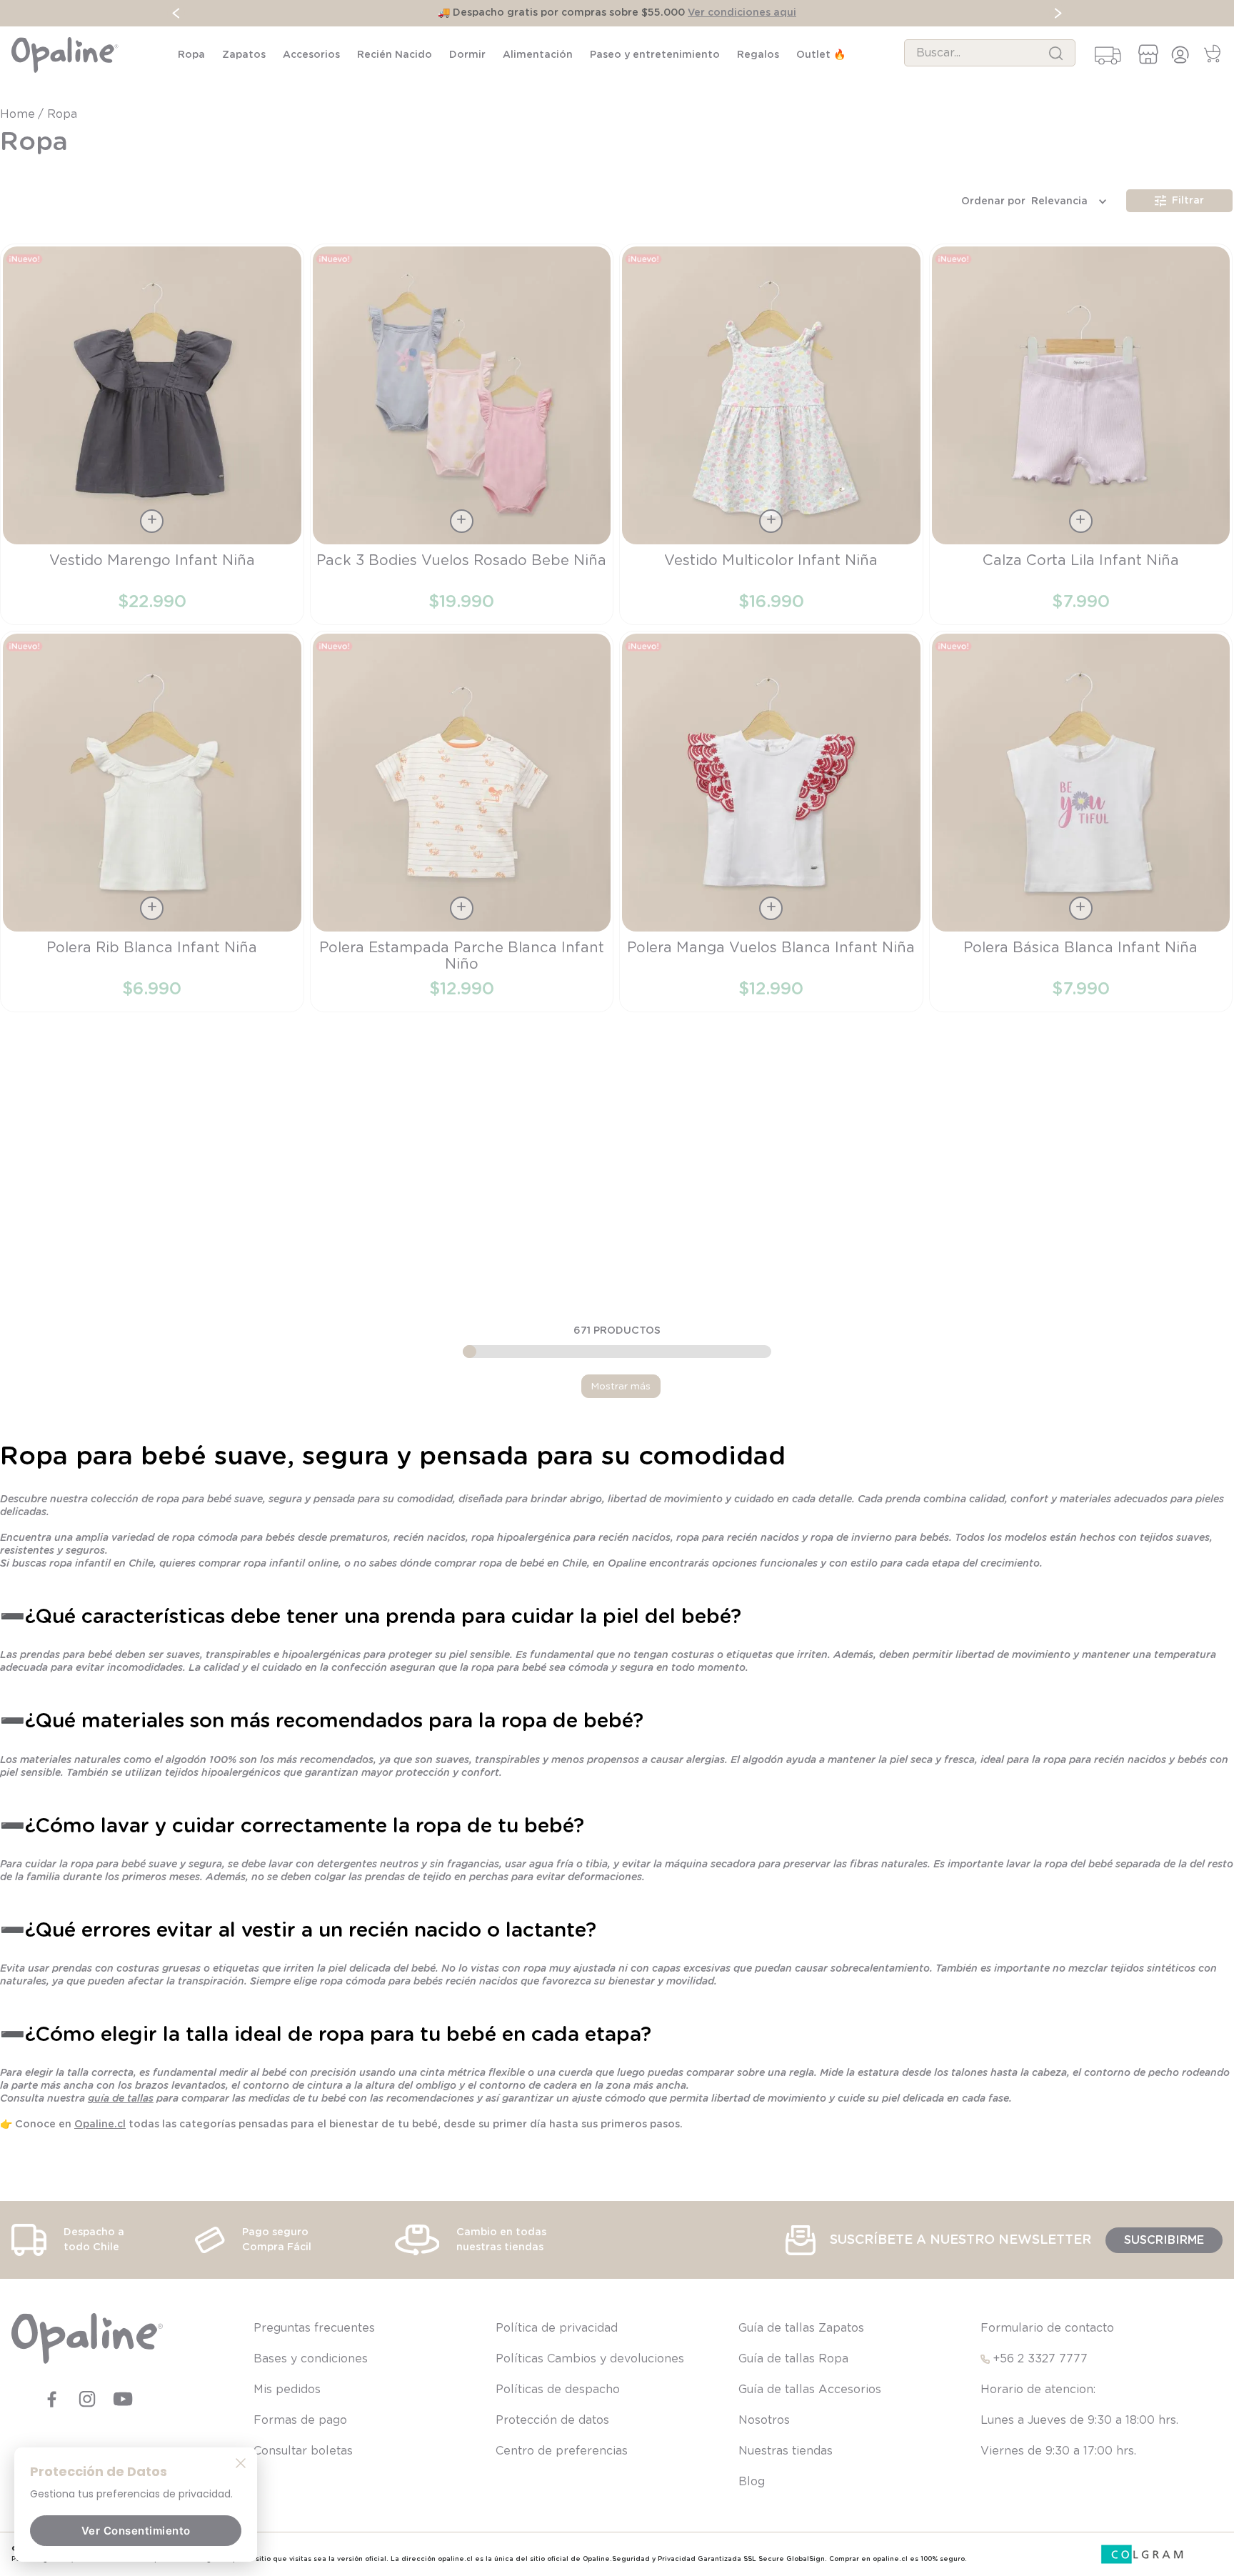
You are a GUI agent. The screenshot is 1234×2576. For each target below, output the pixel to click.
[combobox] (990, 53)
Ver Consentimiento (136, 2531)
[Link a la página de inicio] (19, 114)
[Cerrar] (241, 2462)
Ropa (62, 114)
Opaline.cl (100, 2125)
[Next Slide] (1058, 13)
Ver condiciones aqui (742, 13)
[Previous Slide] (176, 13)
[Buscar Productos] (1056, 53)
